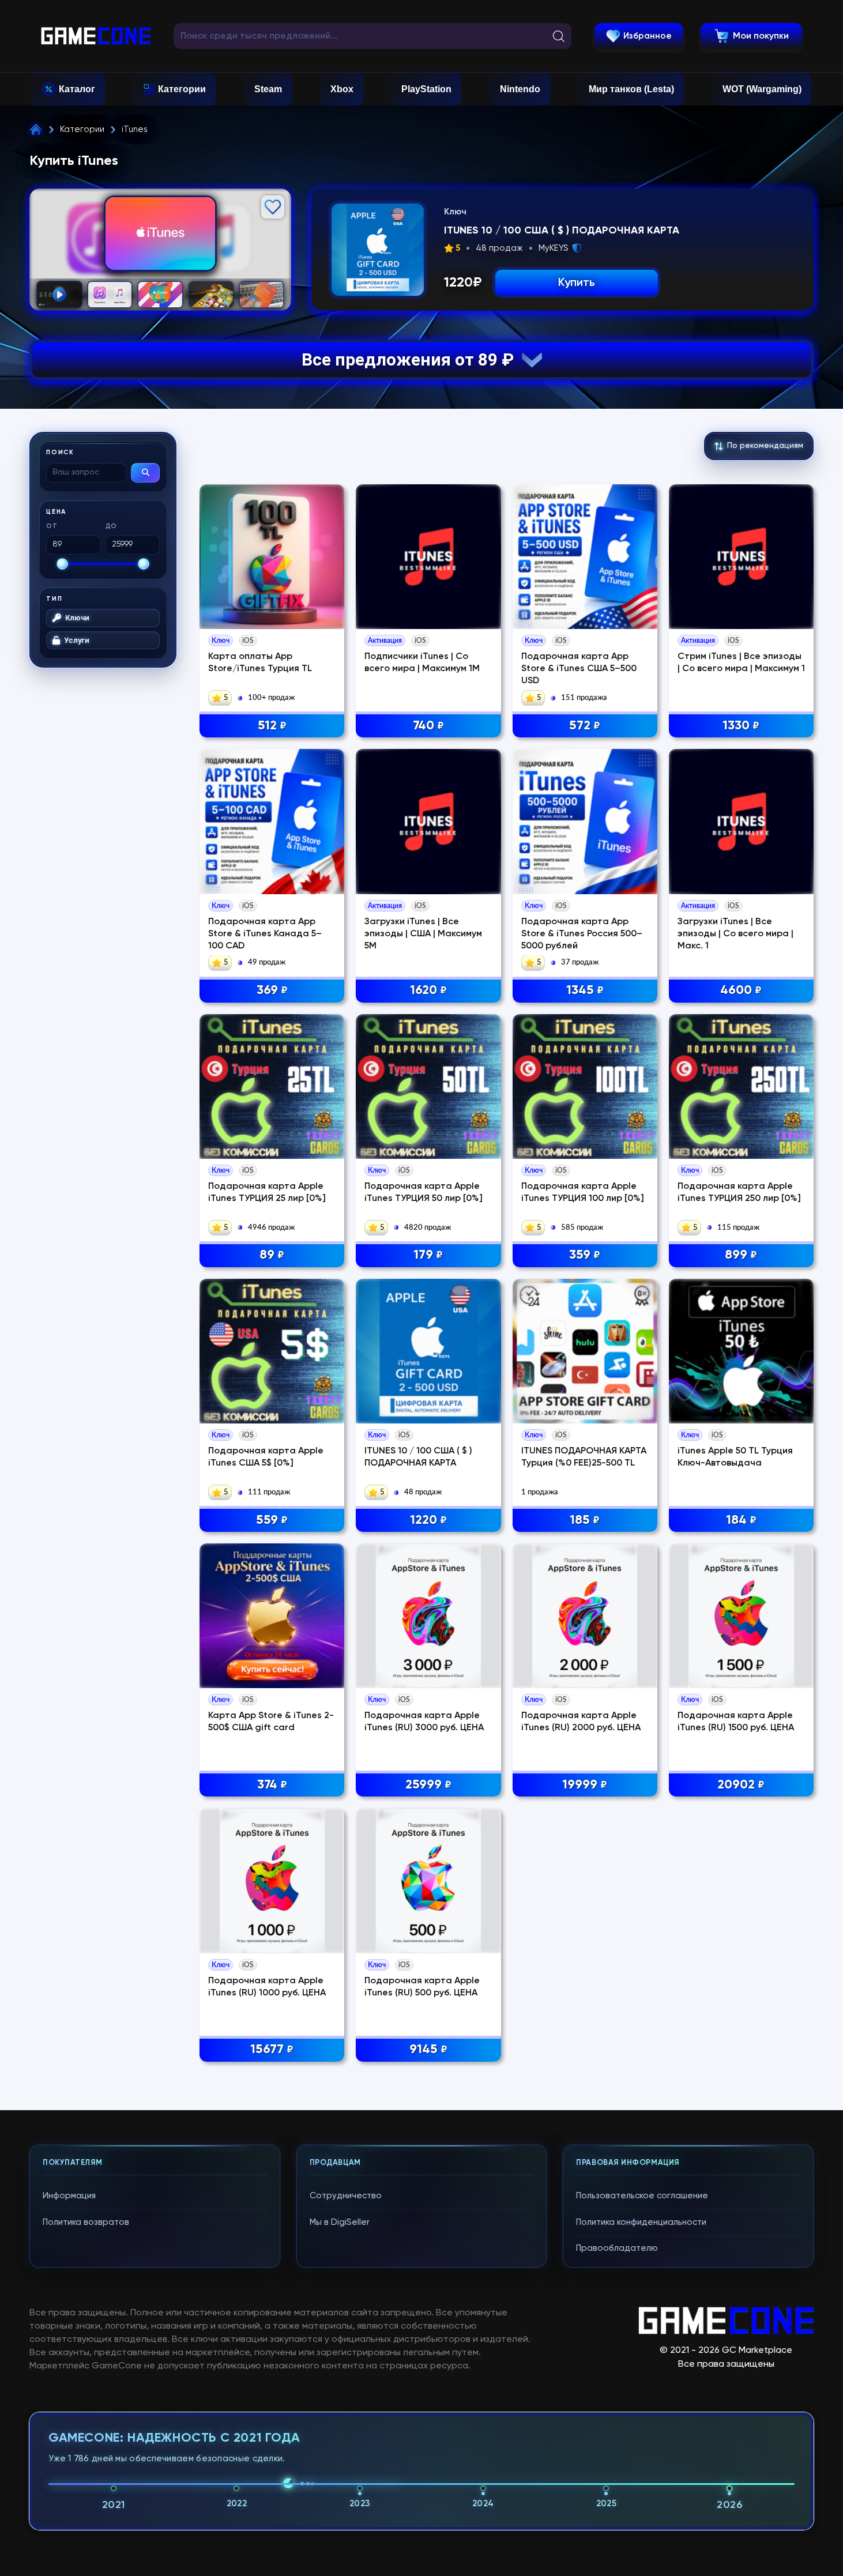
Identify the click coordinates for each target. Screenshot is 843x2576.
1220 (428, 1520)
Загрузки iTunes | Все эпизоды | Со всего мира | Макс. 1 (735, 934)
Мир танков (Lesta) (631, 89)
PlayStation (426, 89)
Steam (268, 89)
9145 (428, 2050)
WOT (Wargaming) (762, 89)
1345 (585, 991)
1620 (428, 991)
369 (272, 991)
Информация (69, 2196)
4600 (741, 991)
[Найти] (145, 473)
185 (585, 1520)
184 (741, 1520)
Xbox (342, 89)
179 (428, 1255)
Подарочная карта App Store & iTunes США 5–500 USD (579, 669)
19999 (585, 1785)
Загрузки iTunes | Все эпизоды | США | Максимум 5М (423, 934)
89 (272, 1255)
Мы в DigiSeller (340, 2222)
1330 (741, 726)
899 (741, 1255)
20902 (741, 1785)
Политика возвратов (86, 2222)
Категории (182, 89)
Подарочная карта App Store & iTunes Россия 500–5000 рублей (582, 934)
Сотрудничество (346, 2196)
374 (272, 1785)
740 (428, 726)
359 (585, 1255)
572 (585, 726)
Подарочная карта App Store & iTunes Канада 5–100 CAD (265, 934)
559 (272, 1520)
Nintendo (520, 89)
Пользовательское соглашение (642, 2196)
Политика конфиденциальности (641, 2222)
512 (272, 726)
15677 (272, 2050)
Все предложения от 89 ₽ (412, 359)
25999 (428, 1785)
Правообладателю (617, 2248)
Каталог (77, 89)
